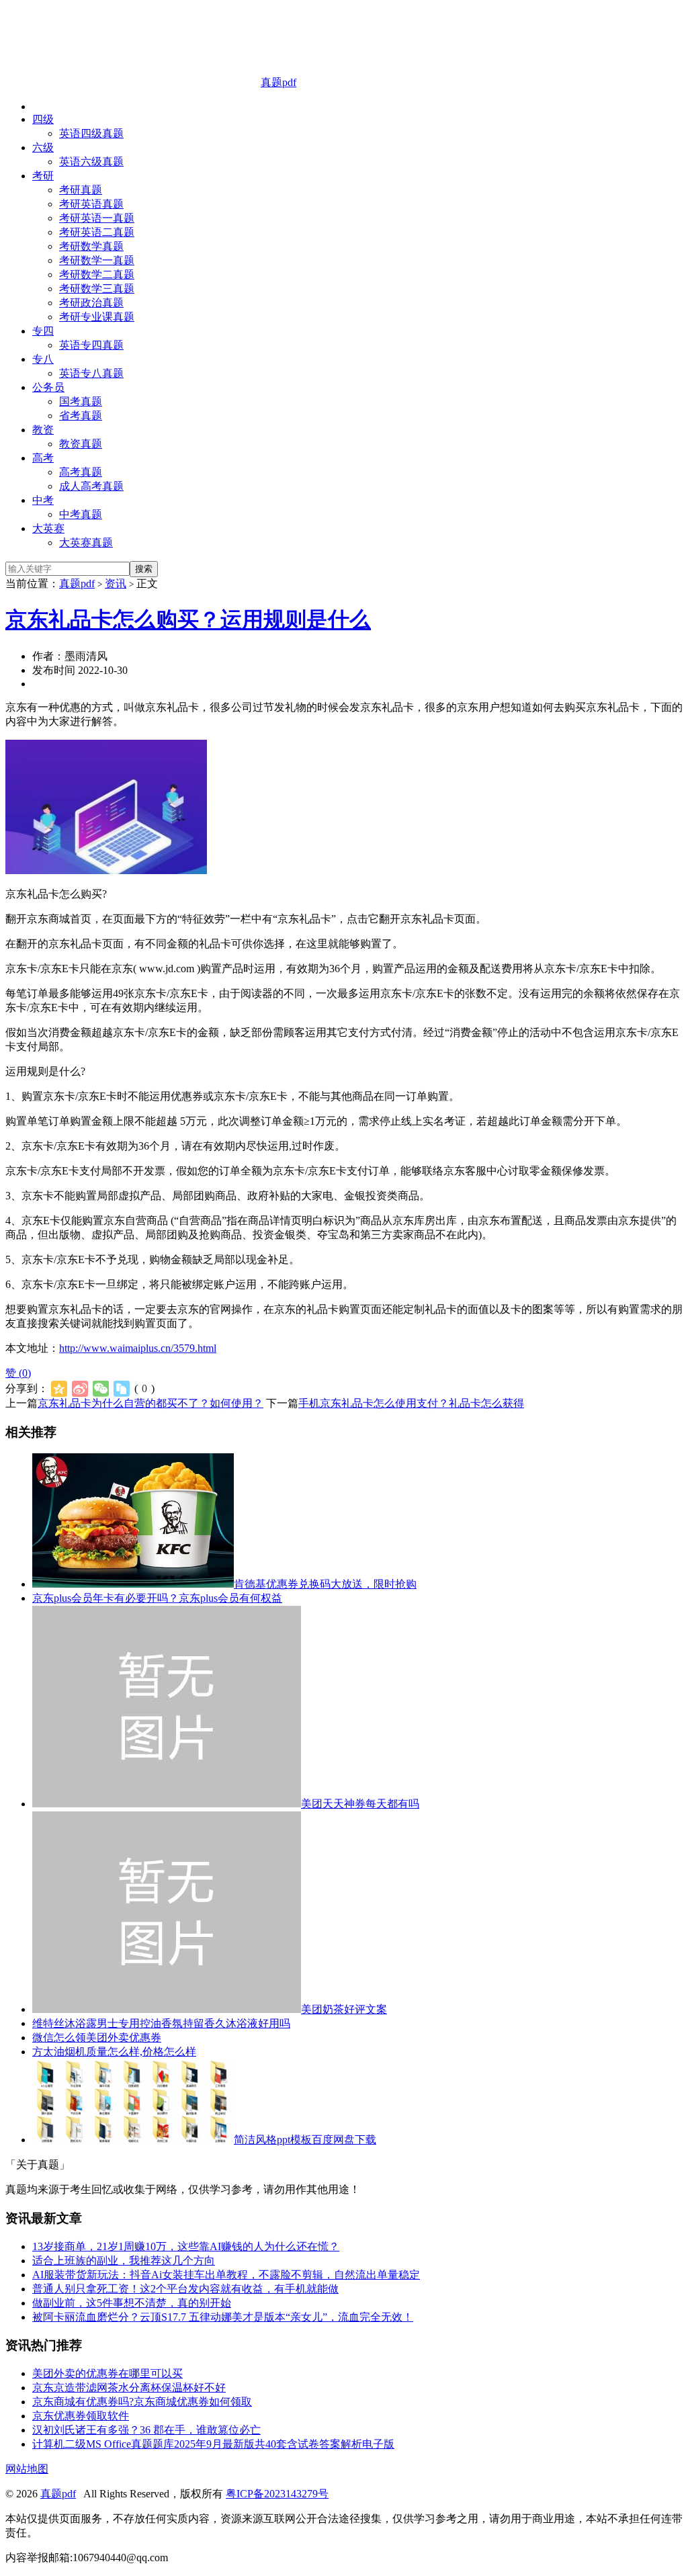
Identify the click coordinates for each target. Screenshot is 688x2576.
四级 (43, 119)
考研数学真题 (91, 246)
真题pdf (278, 82)
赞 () (18, 1373)
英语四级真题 (91, 133)
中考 (43, 500)
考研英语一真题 (97, 218)
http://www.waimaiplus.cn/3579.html (138, 1348)
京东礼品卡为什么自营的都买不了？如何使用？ (150, 1403)
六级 (43, 147)
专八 (43, 359)
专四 (43, 331)
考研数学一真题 (97, 260)
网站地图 (27, 2469)
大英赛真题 (86, 543)
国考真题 (81, 401)
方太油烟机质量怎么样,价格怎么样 (114, 2052)
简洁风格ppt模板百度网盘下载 (305, 2140)
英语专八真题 (91, 373)
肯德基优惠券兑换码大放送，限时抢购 (325, 1584)
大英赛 (48, 528)
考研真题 (81, 190)
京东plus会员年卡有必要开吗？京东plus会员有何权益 (157, 1598)
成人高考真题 (91, 486)
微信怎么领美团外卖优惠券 (97, 2037)
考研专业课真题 (97, 317)
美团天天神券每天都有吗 (360, 1804)
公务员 (48, 387)
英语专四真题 (91, 345)
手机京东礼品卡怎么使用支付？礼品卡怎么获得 (411, 1403)
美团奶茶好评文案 (344, 2009)
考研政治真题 (91, 303)
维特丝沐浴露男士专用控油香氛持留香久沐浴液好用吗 (161, 2023)
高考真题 (81, 472)
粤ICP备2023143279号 (277, 2494)
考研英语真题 (91, 204)
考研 (43, 176)
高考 (43, 458)
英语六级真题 (91, 162)
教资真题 (81, 444)
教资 (43, 430)
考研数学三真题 (97, 289)
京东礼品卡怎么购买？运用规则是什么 (188, 619)
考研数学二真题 (97, 274)
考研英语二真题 (97, 232)
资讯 (116, 584)
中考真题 (81, 514)
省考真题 (81, 416)
